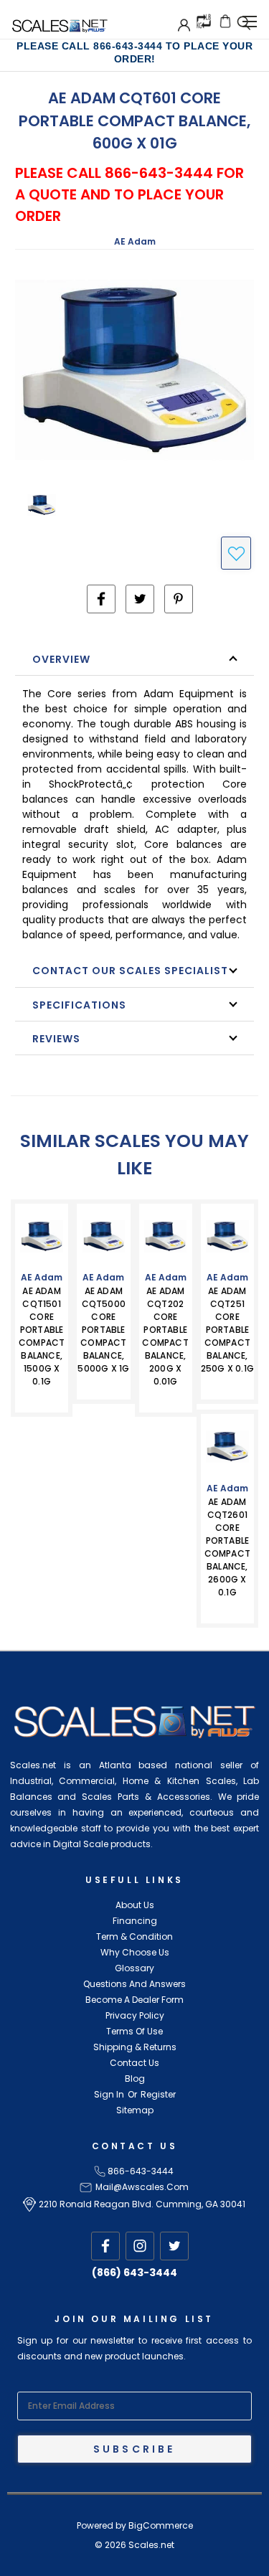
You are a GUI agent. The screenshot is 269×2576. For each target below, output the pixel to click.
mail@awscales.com (142, 2187)
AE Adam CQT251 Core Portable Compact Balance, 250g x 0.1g (227, 1330)
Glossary (134, 1968)
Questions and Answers (134, 1984)
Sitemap (135, 2110)
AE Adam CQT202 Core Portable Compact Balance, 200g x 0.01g (165, 1336)
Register (158, 2094)
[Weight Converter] (204, 20)
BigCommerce (161, 2525)
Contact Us (134, 2063)
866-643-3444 (141, 2171)
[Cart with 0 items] (225, 21)
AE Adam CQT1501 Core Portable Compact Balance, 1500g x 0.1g (42, 1336)
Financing (135, 1921)
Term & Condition (134, 1936)
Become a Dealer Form (134, 2000)
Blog (135, 2079)
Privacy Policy (135, 2015)
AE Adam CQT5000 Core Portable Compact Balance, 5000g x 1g (103, 1330)
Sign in (109, 2094)
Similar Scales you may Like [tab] (134, 1155)
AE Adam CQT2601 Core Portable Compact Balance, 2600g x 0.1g (227, 1547)
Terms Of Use (134, 2031)
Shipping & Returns (135, 2047)
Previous (33, 2562)
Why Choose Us (135, 1952)
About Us (135, 1905)
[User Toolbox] (184, 25)
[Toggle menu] (249, 19)
